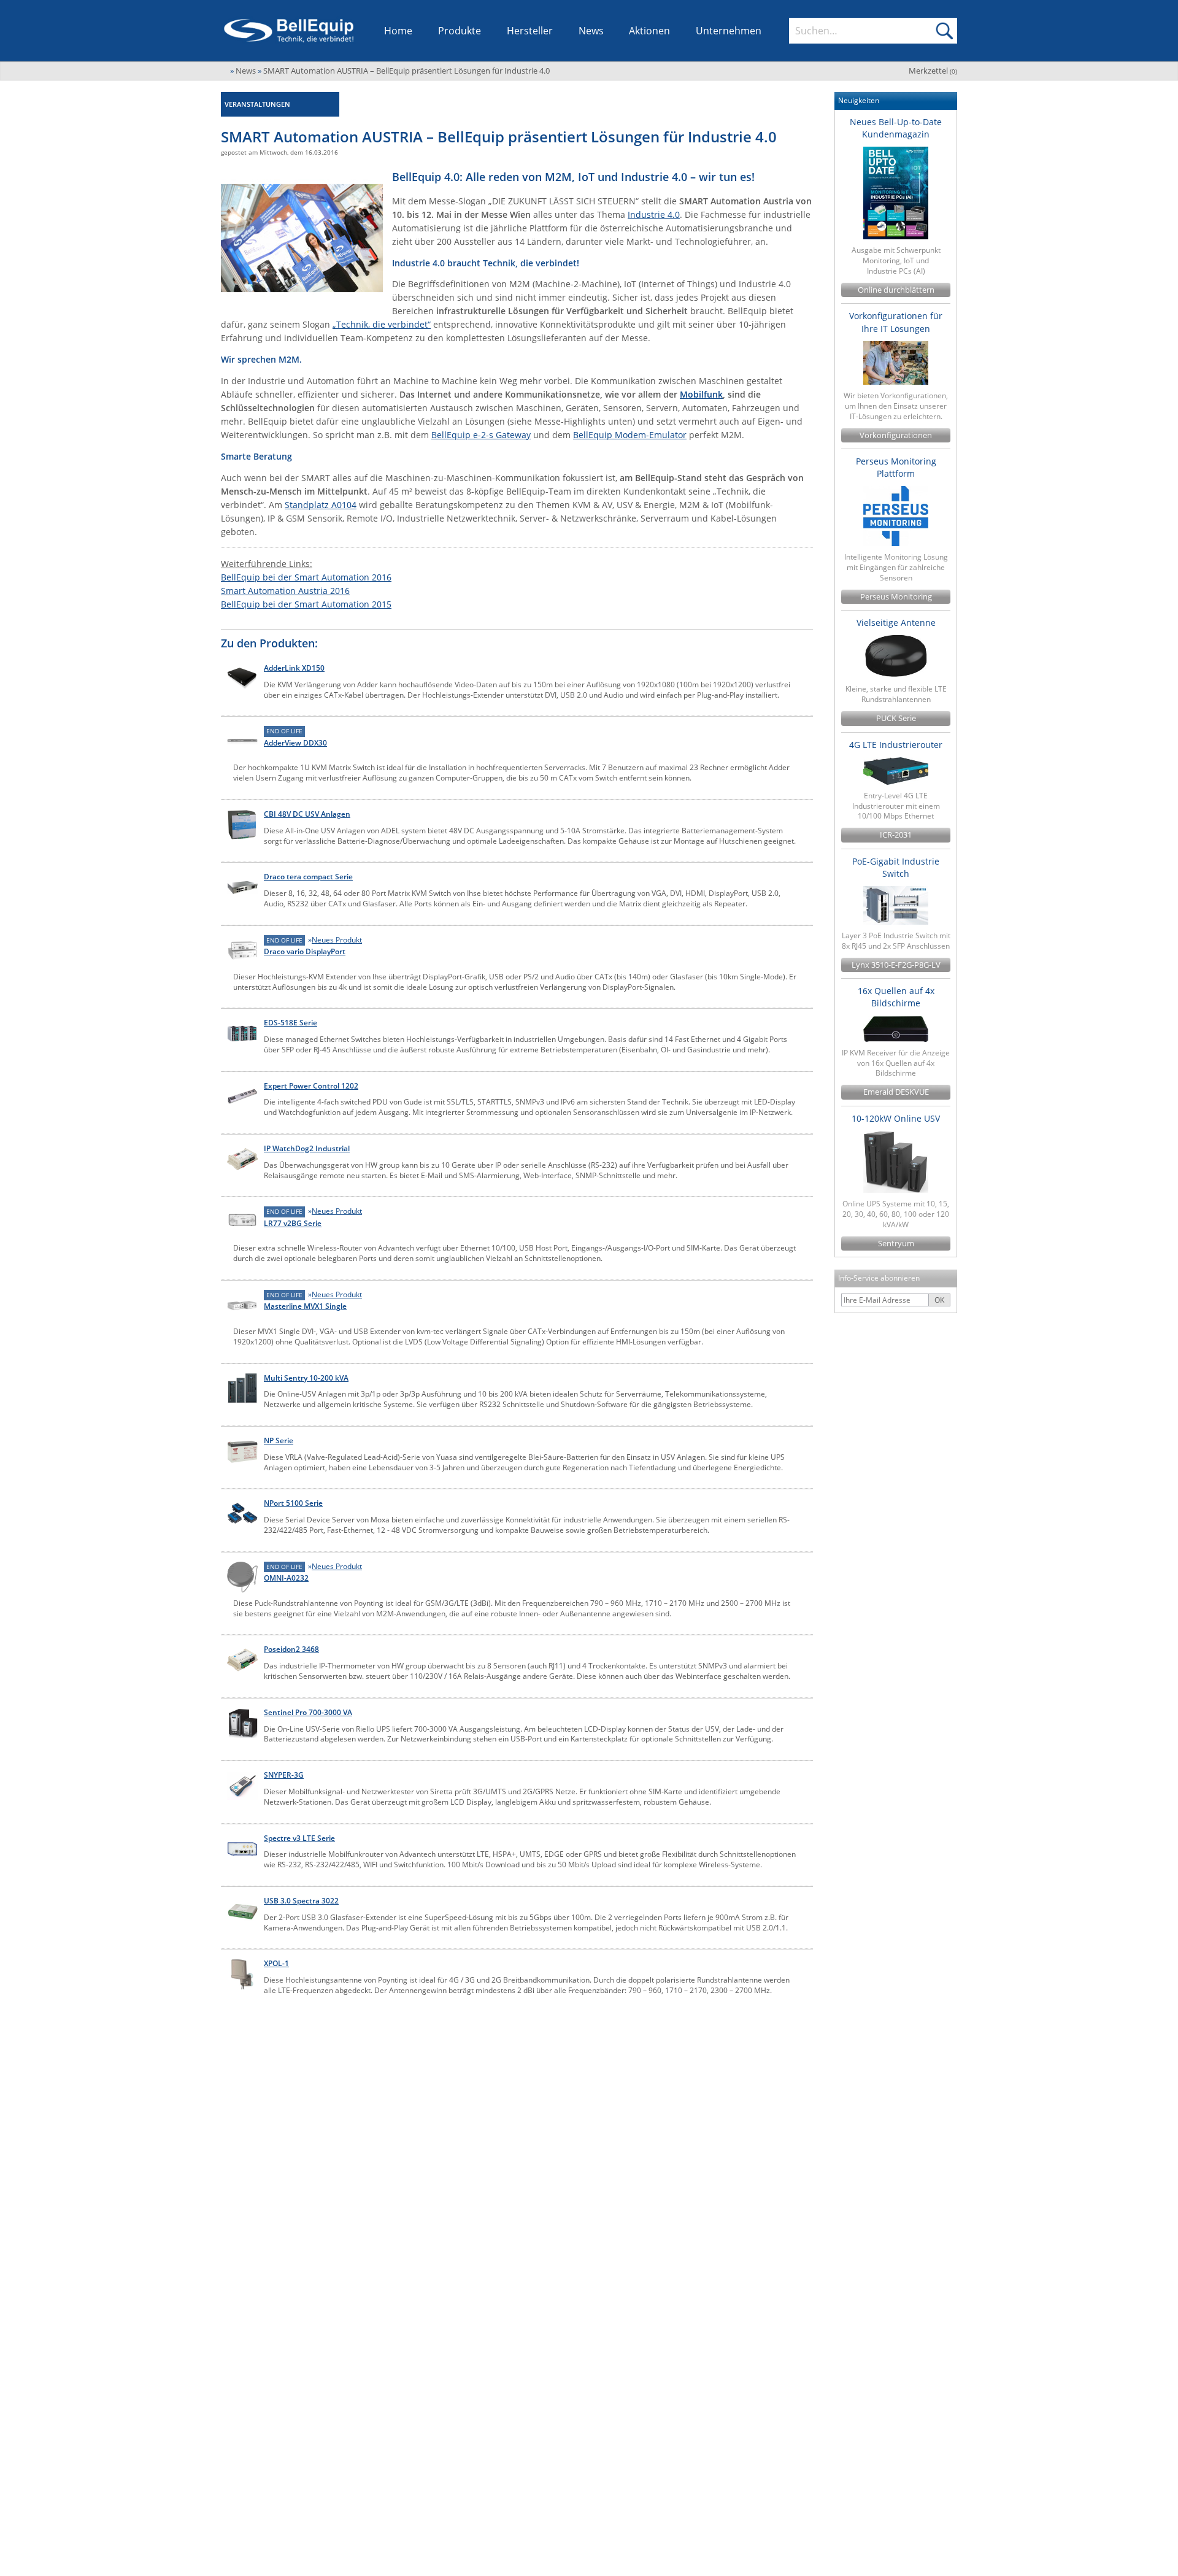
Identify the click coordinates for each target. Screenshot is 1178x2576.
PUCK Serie (896, 718)
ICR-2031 (896, 835)
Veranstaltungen (257, 104)
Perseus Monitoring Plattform (896, 467)
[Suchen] (944, 31)
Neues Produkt (337, 940)
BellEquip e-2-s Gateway (481, 435)
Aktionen (649, 31)
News (591, 31)
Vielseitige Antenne (896, 623)
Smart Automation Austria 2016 (285, 591)
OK (939, 1300)
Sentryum (896, 1244)
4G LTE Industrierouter (896, 745)
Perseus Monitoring (896, 597)
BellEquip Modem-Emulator (630, 435)
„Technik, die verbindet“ (382, 324)
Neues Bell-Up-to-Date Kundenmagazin (896, 128)
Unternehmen (729, 31)
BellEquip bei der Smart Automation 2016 (306, 577)
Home (398, 31)
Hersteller (530, 31)
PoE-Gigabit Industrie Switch (896, 867)
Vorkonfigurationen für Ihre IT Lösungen (896, 322)
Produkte (460, 31)
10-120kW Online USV (896, 1118)
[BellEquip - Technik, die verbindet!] (289, 31)
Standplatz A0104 (321, 505)
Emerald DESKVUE (896, 1092)
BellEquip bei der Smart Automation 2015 (306, 604)
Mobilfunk (701, 394)
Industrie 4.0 (654, 214)
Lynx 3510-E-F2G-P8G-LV (896, 965)
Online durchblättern (896, 290)
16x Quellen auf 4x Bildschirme (896, 997)
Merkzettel (933, 71)
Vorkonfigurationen (896, 435)
